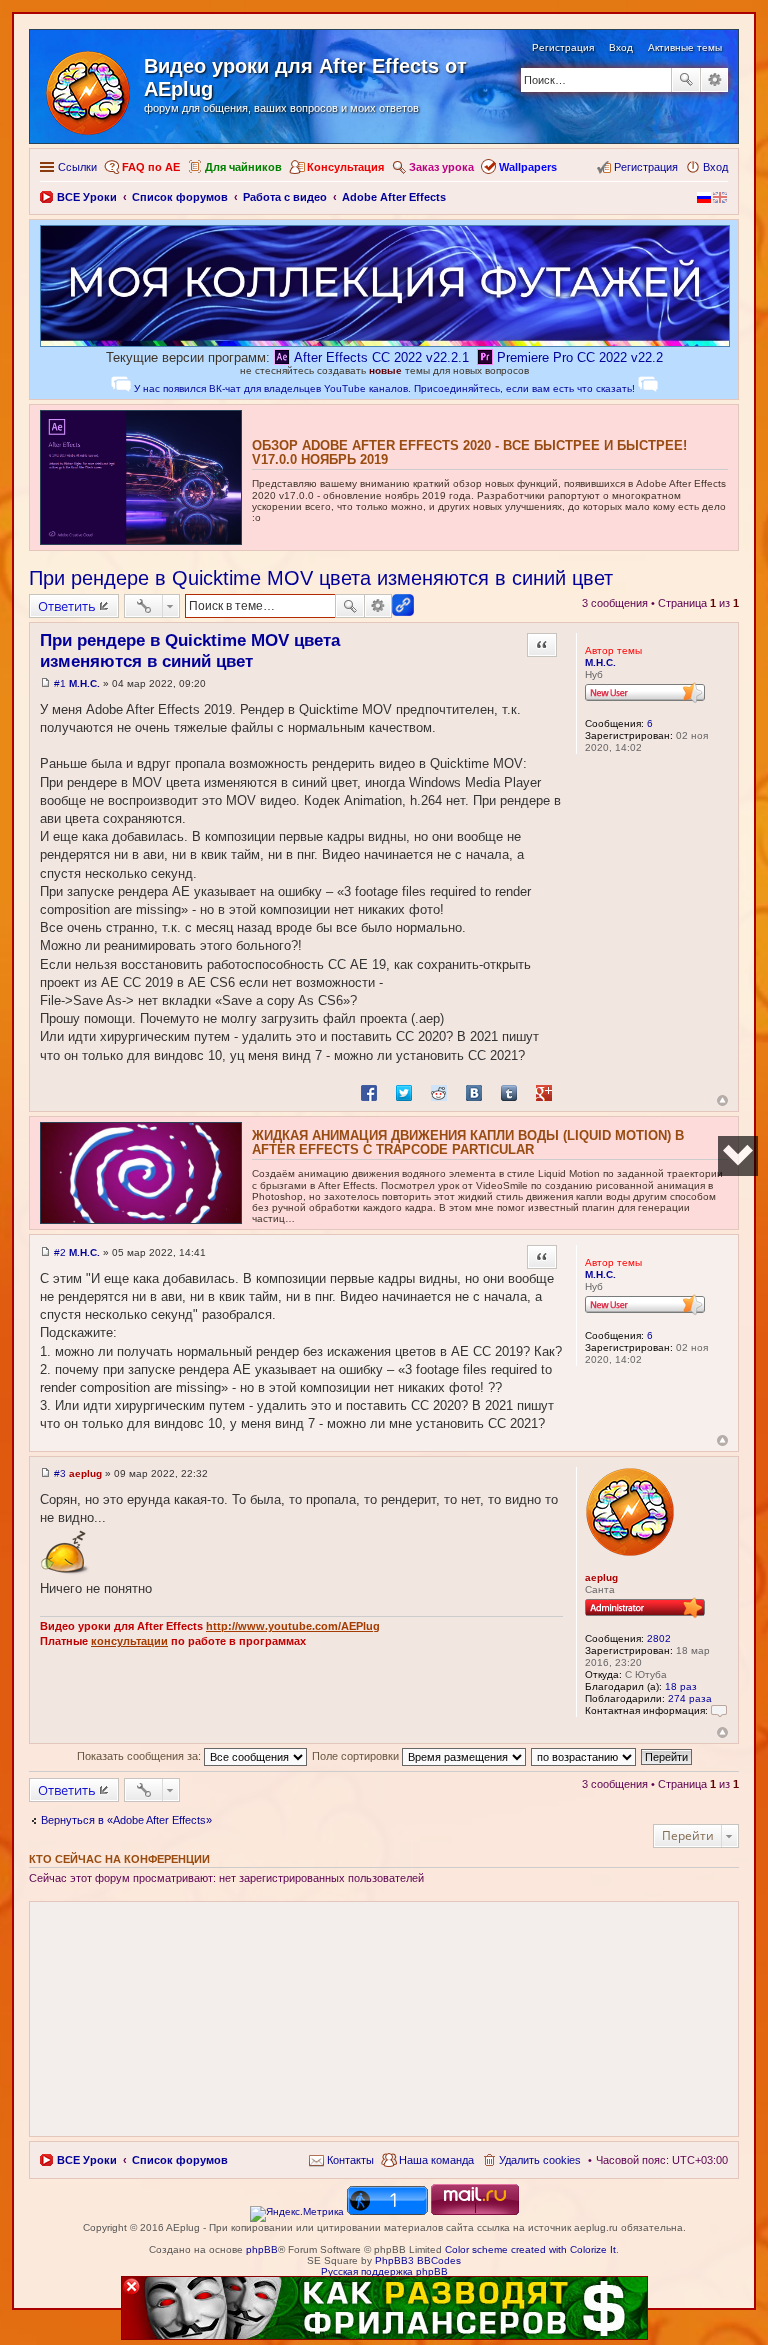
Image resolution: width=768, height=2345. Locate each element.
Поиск (686, 80)
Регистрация (563, 47)
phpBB (262, 2249)
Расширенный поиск (714, 80)
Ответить (67, 606)
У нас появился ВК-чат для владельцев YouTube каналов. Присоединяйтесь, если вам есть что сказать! (384, 388)
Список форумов (180, 2160)
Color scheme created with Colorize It (530, 2249)
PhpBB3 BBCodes (418, 2260)
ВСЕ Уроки (87, 2160)
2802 (659, 1638)
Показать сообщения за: (140, 1756)
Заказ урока (441, 167)
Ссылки (77, 167)
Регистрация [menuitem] (646, 167)
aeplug (601, 1577)
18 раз (681, 1686)
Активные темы (685, 47)
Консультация (345, 167)
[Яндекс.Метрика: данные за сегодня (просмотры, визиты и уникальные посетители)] (297, 2214)
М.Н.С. (600, 662)
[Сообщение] (45, 683)
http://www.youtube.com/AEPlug (293, 1626)
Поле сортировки (357, 1756)
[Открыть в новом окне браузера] (297, 2211)
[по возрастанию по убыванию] (584, 1756)
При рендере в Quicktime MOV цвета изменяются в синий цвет (321, 578)
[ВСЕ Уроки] (89, 89)
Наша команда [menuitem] (436, 2160)
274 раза (690, 1698)
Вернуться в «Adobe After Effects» (126, 1820)
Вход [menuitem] (715, 167)
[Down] (738, 1156)
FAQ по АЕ (151, 167)
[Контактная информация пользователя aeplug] (719, 1710)
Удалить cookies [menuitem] (540, 2160)
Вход (621, 47)
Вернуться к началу (722, 1100)
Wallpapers (528, 167)
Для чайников (243, 167)
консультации (129, 1641)
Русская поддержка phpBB (384, 2271)
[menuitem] (341, 2160)
